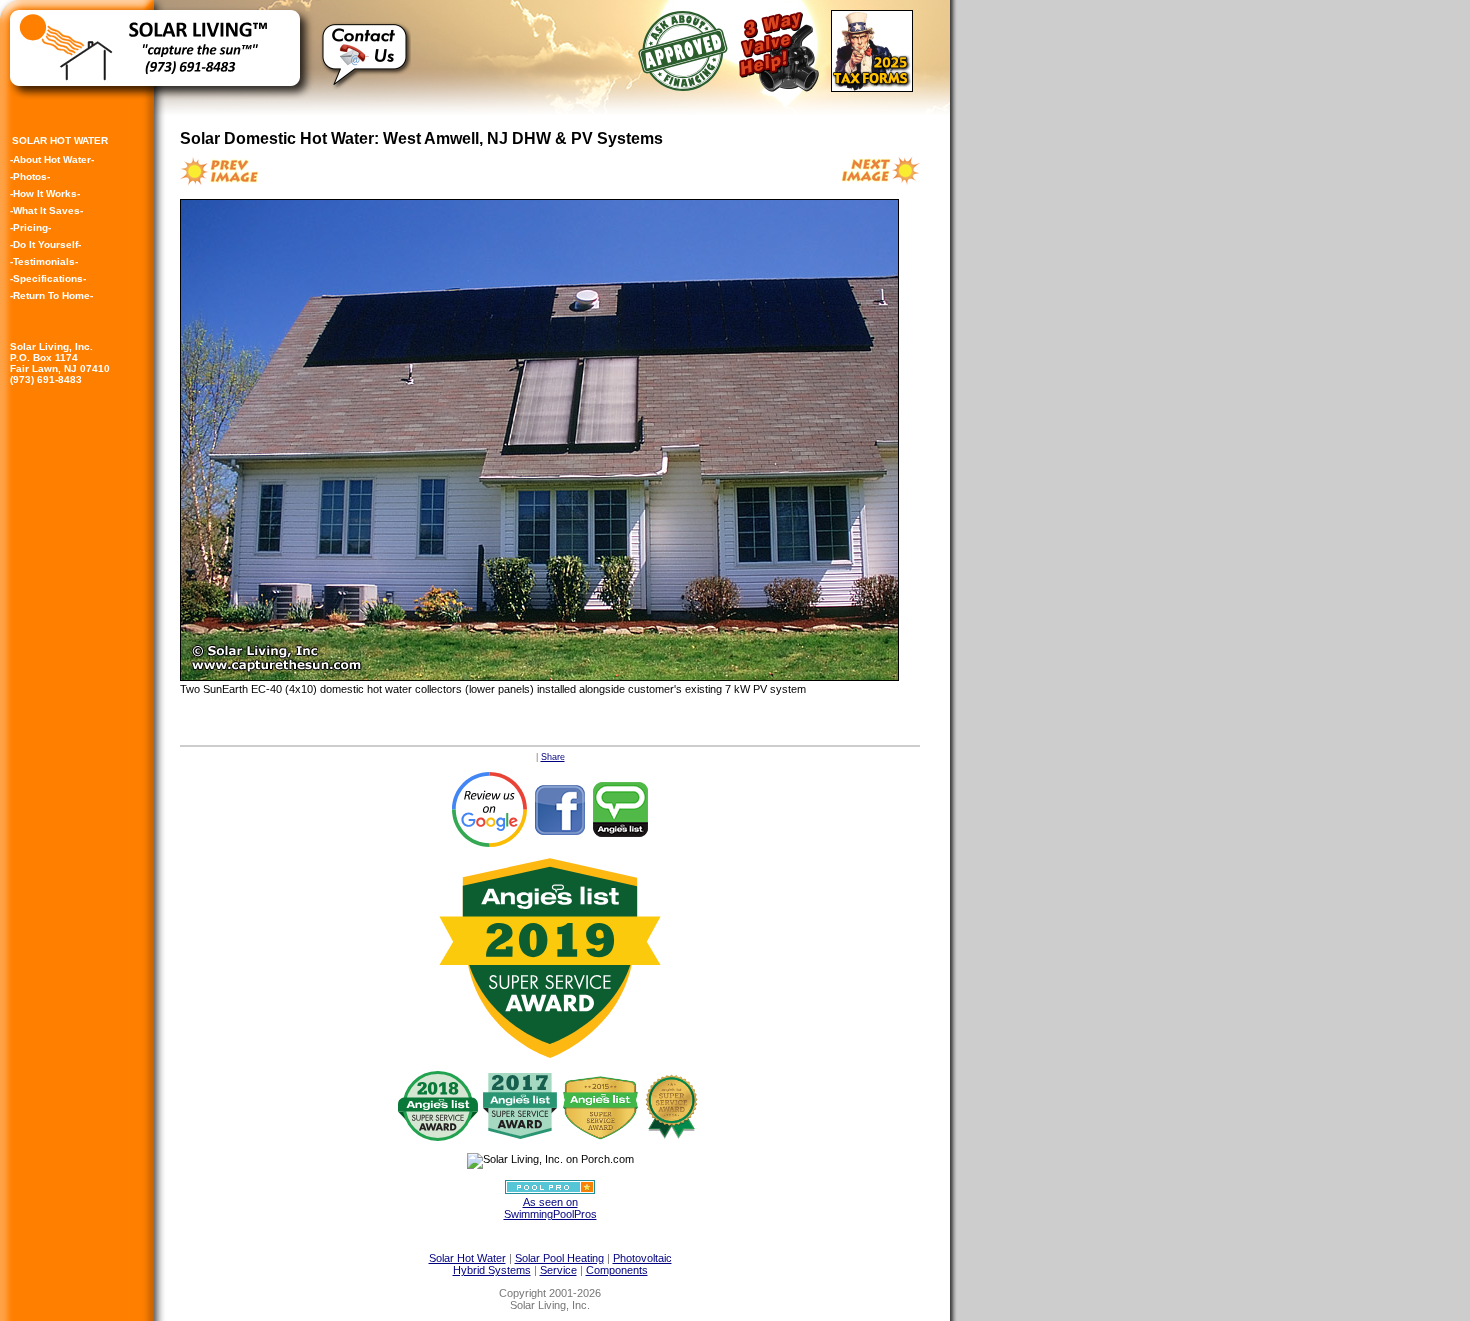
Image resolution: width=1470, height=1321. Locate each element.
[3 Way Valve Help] (782, 87)
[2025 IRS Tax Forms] (875, 87)
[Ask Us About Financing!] (686, 87)
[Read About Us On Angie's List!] (621, 809)
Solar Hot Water (467, 1258)
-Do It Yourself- (45, 244)
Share (553, 757)
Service (558, 1270)
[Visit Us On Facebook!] (559, 809)
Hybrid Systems (492, 1270)
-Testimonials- (44, 261)
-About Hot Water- (52, 159)
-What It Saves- (46, 210)
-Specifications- (48, 278)
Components (617, 1270)
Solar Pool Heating (559, 1258)
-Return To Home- (51, 295)
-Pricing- (30, 227)
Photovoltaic (642, 1258)
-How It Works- (45, 193)
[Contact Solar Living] (366, 96)
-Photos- (30, 176)
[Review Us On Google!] (489, 809)
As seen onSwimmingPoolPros (550, 1208)
